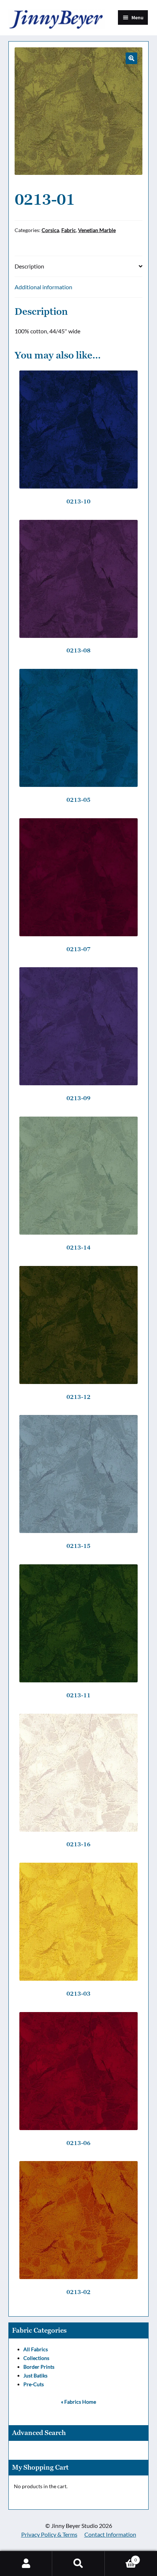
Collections (36, 2358)
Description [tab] (29, 266)
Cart (121, 2557)
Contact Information (110, 2534)
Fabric (69, 230)
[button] (131, 58)
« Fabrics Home (78, 2402)
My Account (26, 2564)
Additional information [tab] (43, 287)
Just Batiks (35, 2375)
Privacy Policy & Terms (49, 2534)
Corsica (50, 230)
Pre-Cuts (34, 2384)
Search (78, 2564)
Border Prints (39, 2367)
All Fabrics (36, 2349)
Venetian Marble (97, 230)
